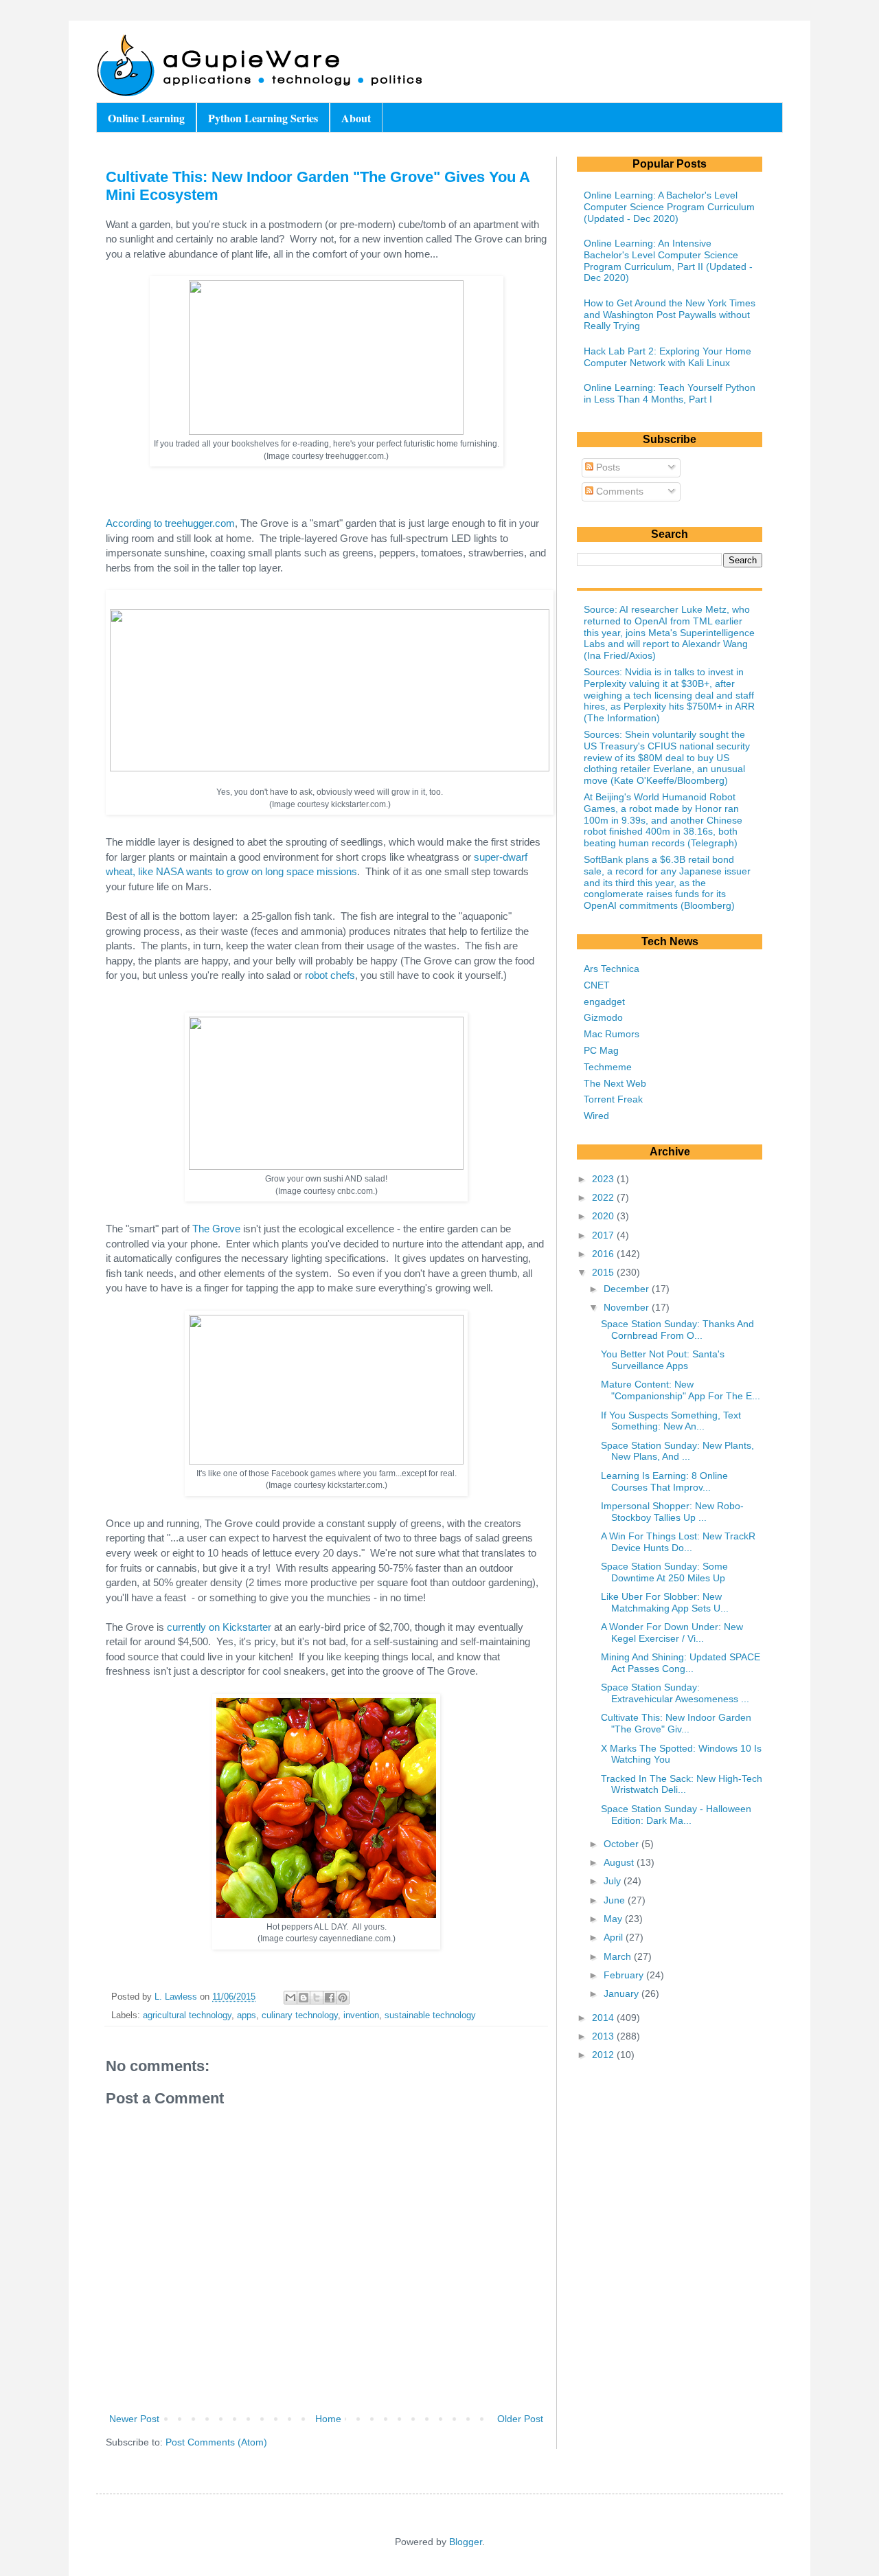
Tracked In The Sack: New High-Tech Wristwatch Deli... (682, 1784)
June (616, 1900)
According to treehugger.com (170, 523)
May (614, 1919)
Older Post (520, 2419)
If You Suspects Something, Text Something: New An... (671, 1421)
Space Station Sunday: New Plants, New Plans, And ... (677, 1451)
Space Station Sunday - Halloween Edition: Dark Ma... (676, 1815)
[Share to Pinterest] (343, 1998)
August (620, 1862)
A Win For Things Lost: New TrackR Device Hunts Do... (678, 1542)
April (615, 1937)
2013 (604, 2036)
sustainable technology (430, 2015)
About (356, 118)
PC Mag (601, 1050)
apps (247, 2015)
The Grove (216, 1229)
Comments (618, 491)
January (623, 1993)
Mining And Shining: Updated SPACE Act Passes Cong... (681, 1663)
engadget (604, 1002)
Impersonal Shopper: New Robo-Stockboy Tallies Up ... (672, 1512)
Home (328, 2419)
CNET (597, 985)
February (625, 1975)
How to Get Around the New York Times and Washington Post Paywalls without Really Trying (670, 315)
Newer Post (134, 2419)
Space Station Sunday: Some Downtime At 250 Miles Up (664, 1572)
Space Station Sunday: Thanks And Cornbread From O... (677, 1330)
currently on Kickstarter (219, 1627)
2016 (604, 1254)
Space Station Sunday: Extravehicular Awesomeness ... (675, 1693)
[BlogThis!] (304, 1998)
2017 (604, 1235)
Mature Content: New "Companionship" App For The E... (681, 1390)
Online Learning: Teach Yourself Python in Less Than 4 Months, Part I (670, 393)
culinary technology (300, 2015)
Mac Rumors (612, 1034)
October (623, 1844)
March (619, 1956)
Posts (607, 467)
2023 (604, 1179)
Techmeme (608, 1067)
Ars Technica (612, 969)
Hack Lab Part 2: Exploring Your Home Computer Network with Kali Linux (667, 357)
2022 (604, 1197)
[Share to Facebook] (330, 1998)
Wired (596, 1116)
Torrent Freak (613, 1099)
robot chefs (330, 975)
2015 (604, 1272)
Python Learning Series (263, 118)
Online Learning (146, 118)
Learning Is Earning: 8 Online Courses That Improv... (664, 1481)
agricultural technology (187, 2015)
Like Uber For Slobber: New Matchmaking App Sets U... (665, 1602)
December (628, 1289)
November (628, 1307)
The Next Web (615, 1083)
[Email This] (290, 1998)
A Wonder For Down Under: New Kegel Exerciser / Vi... (672, 1632)
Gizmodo (603, 1017)
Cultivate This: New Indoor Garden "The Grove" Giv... (676, 1723)
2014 (604, 2018)
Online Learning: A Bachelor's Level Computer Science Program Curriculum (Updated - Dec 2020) (669, 207)
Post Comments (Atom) (216, 2442)
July (614, 1881)
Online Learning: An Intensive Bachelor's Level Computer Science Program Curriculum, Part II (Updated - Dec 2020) (668, 260)
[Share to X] (317, 1998)
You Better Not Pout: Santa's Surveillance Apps (663, 1360)
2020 (604, 1216)
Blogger (466, 2542)
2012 (604, 2055)
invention (361, 2015)
